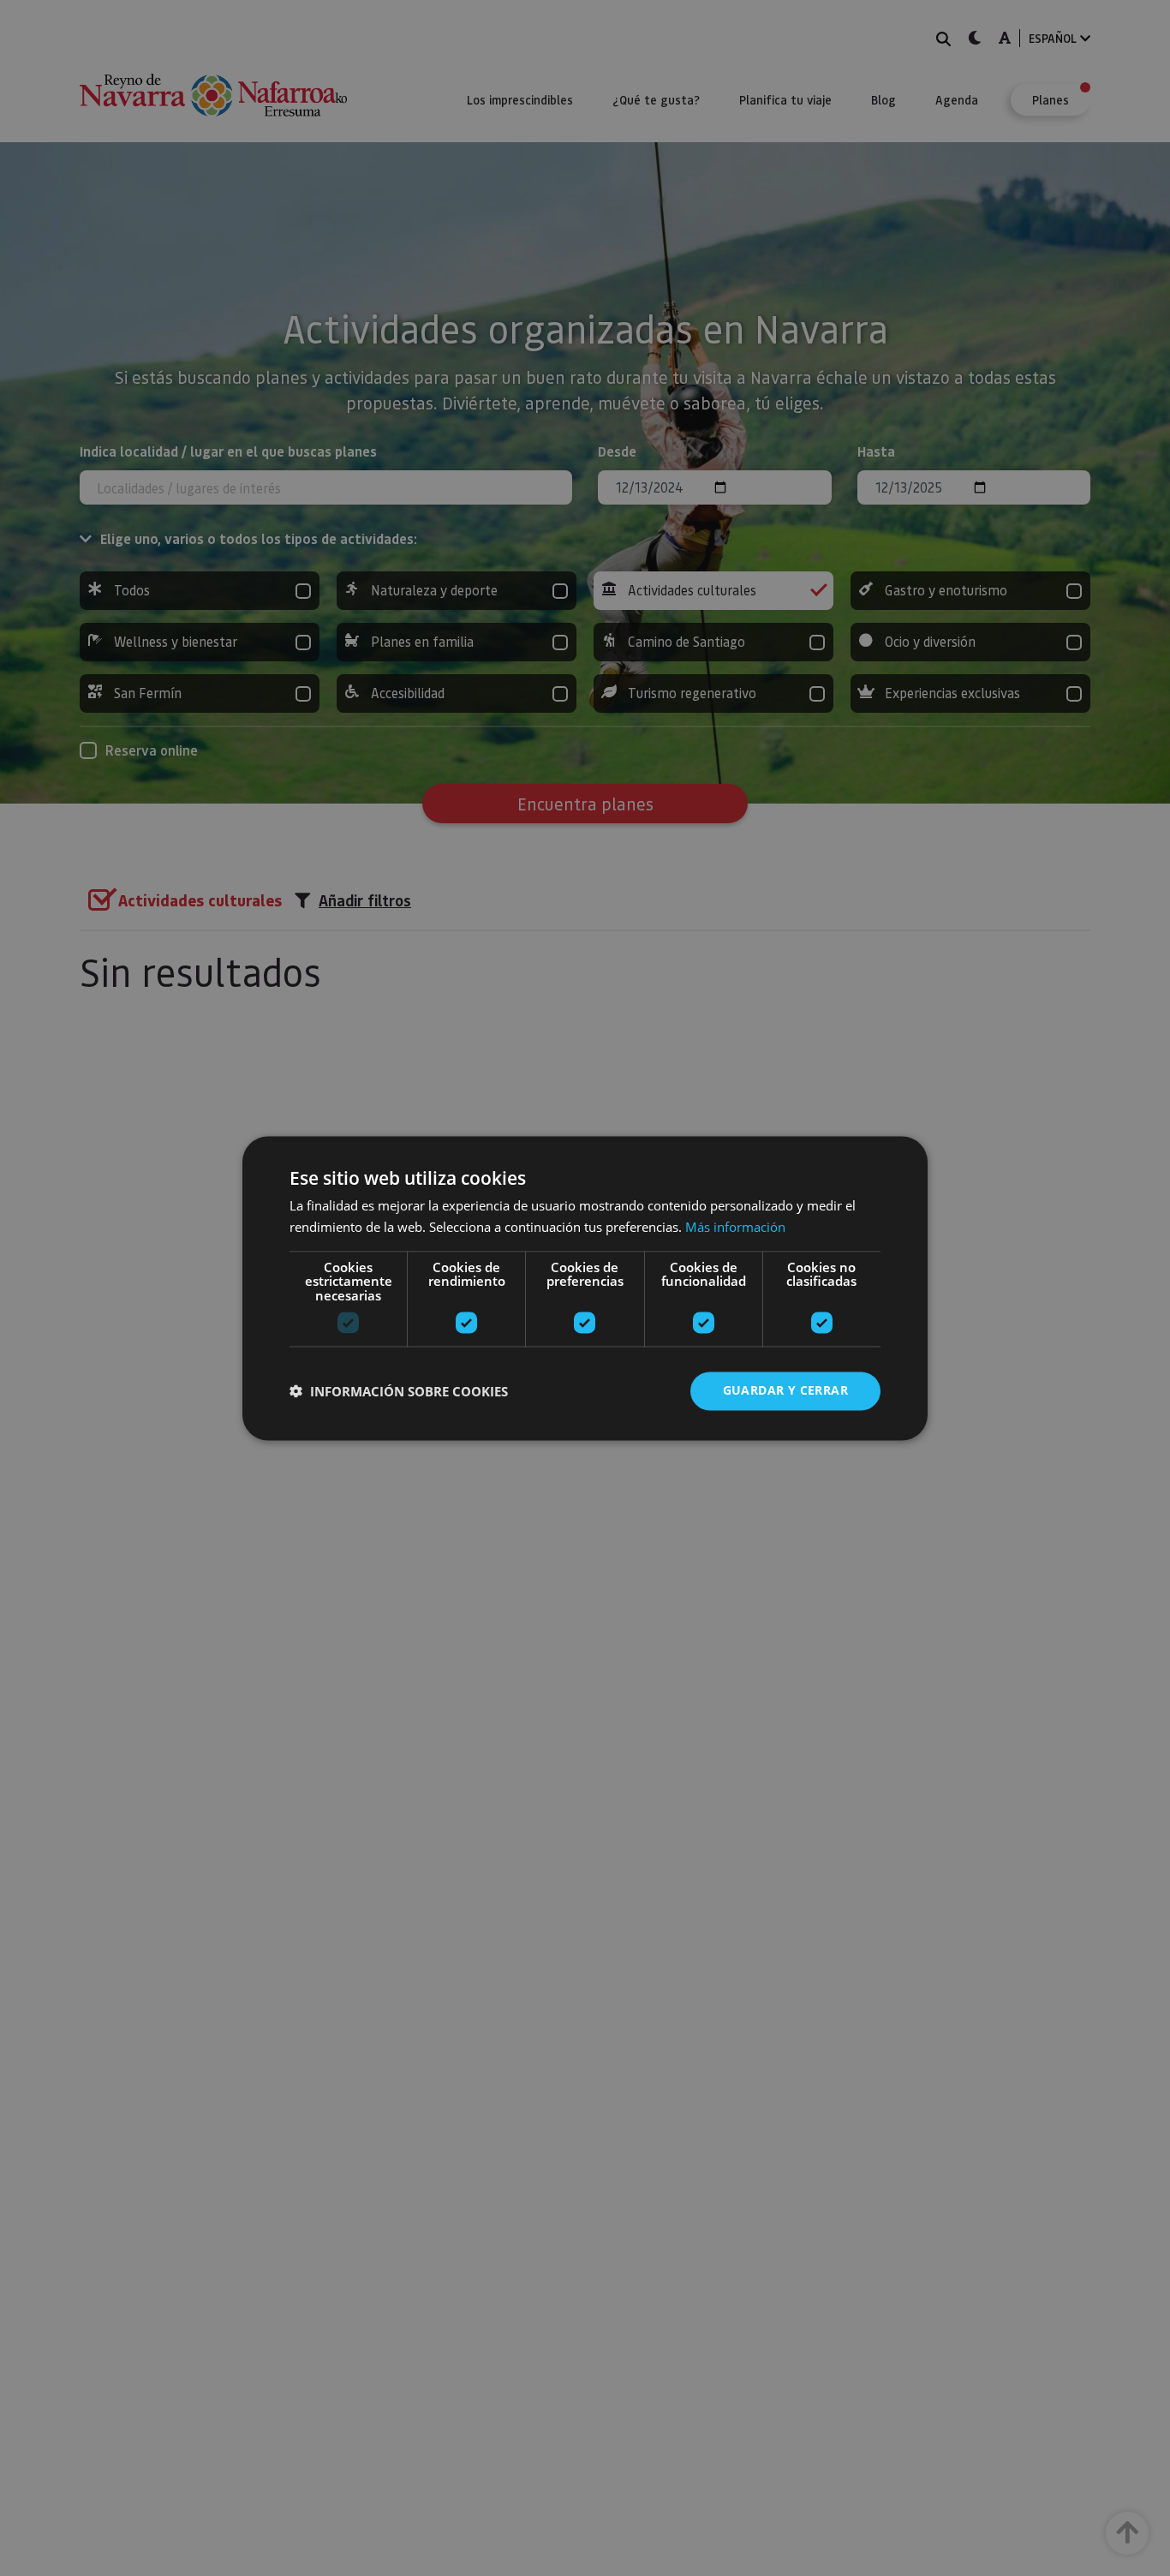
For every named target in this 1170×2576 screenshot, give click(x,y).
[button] (399, 1391)
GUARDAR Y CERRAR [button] (785, 1390)
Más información (735, 1227)
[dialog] (585, 1288)
